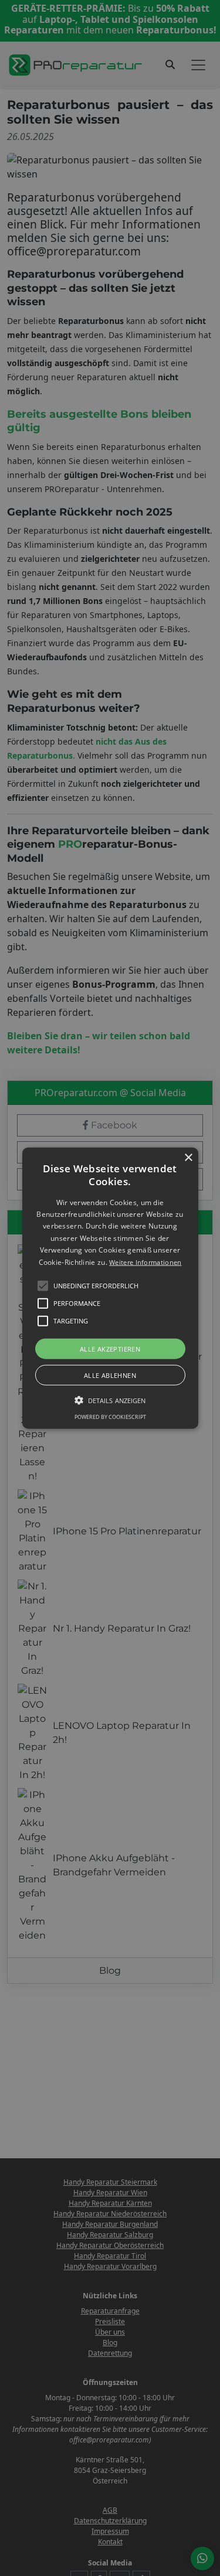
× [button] (188, 1157)
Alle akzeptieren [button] (110, 1349)
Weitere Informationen (145, 1262)
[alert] (110, 1288)
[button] (110, 1288)
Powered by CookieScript (110, 1417)
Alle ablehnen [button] (110, 1375)
